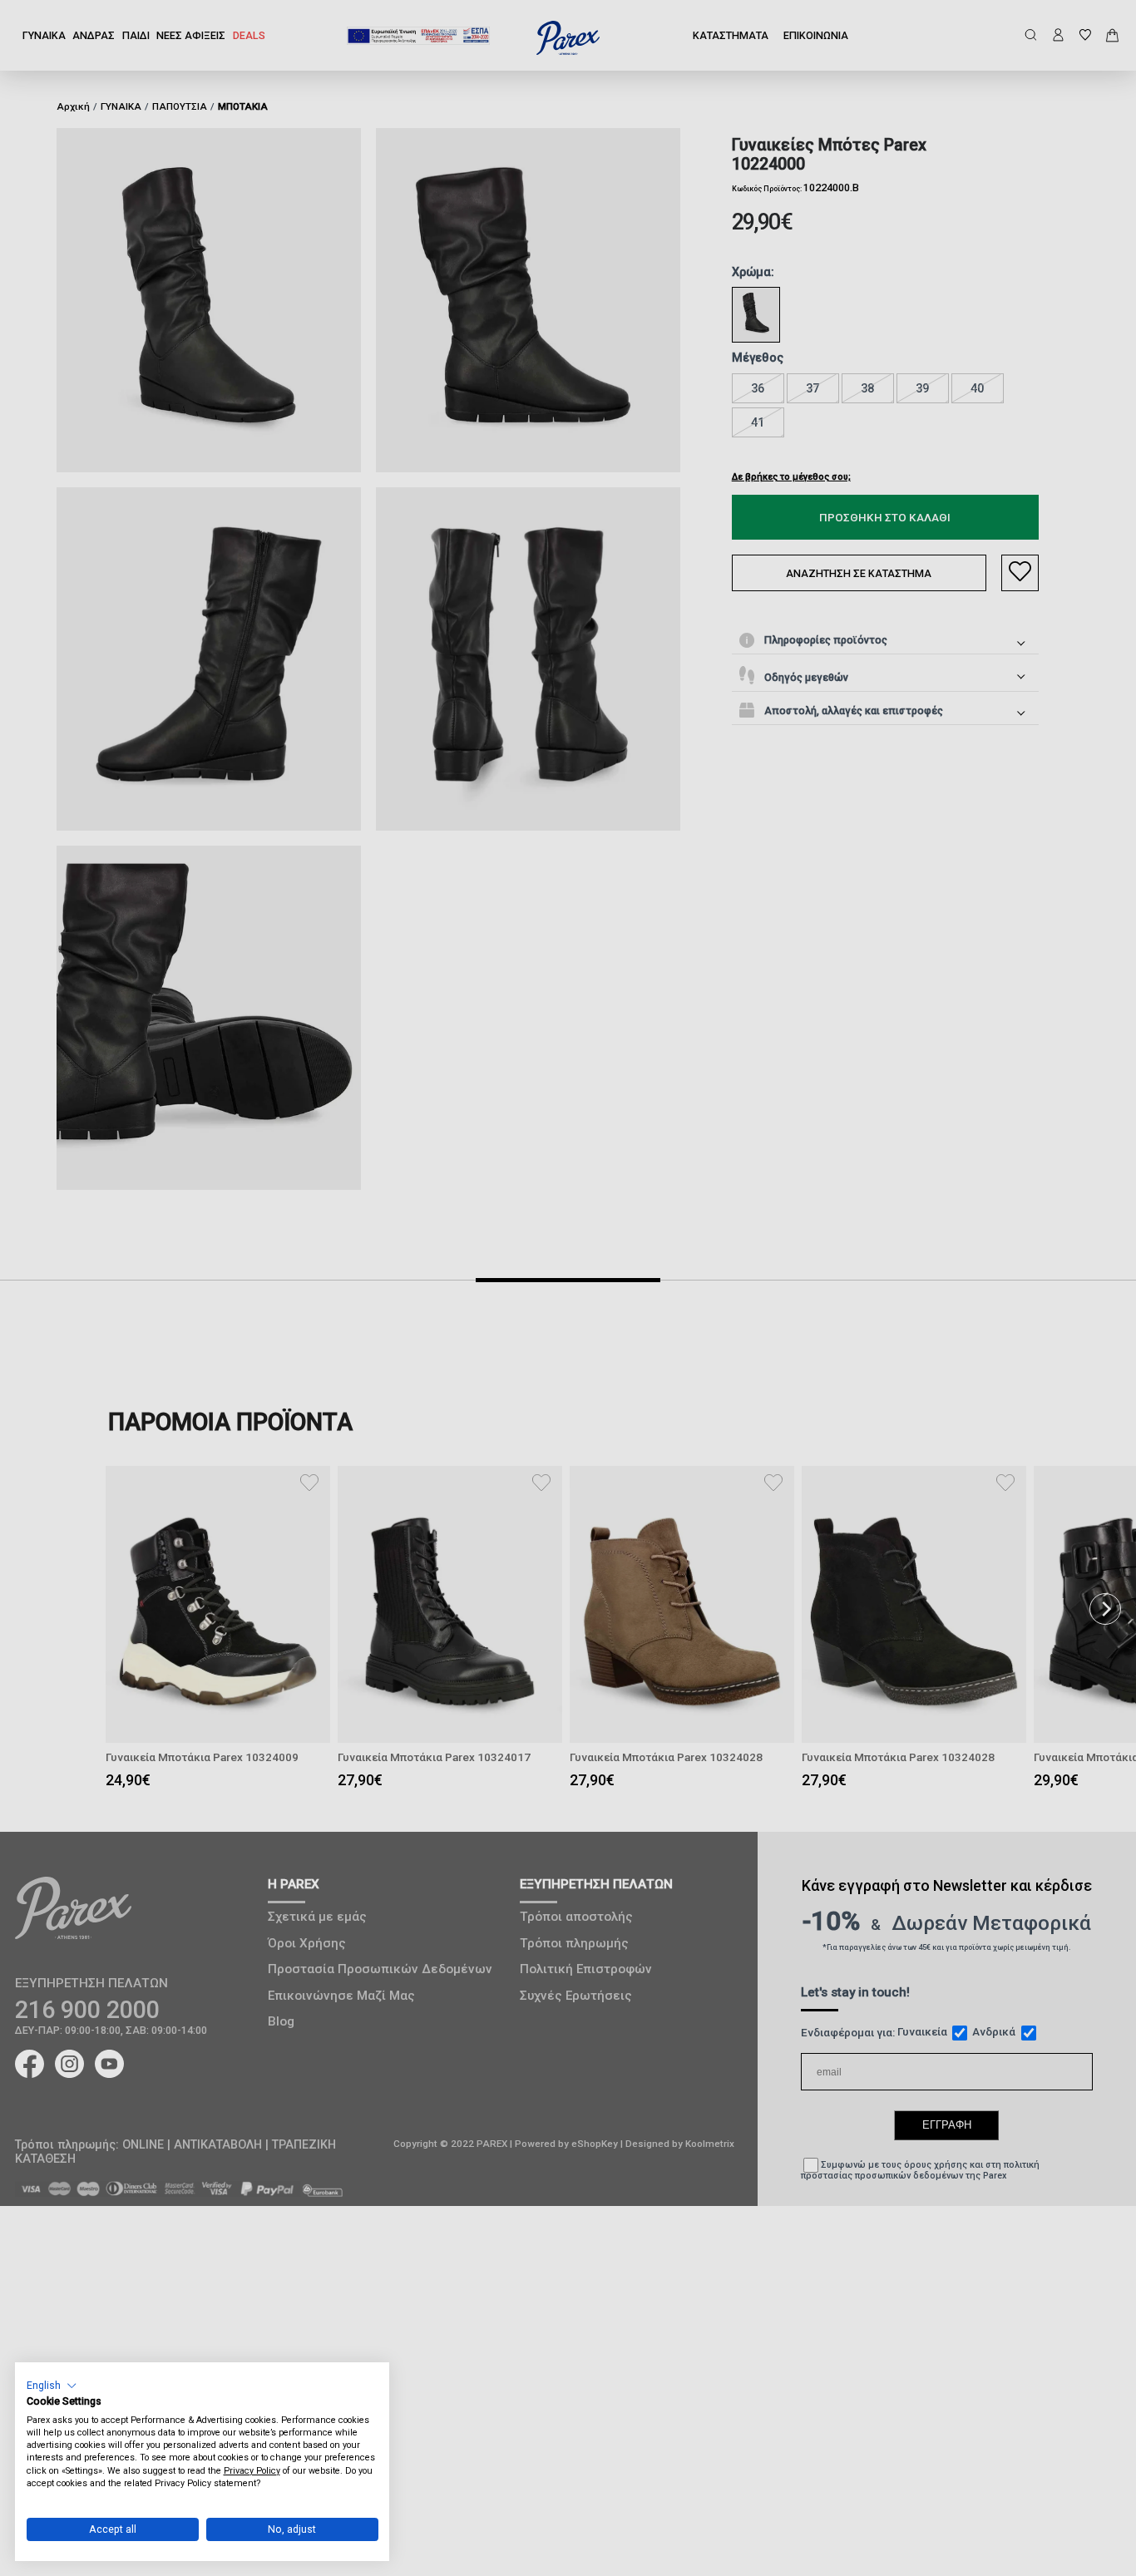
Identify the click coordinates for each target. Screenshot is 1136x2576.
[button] (52, 2385)
